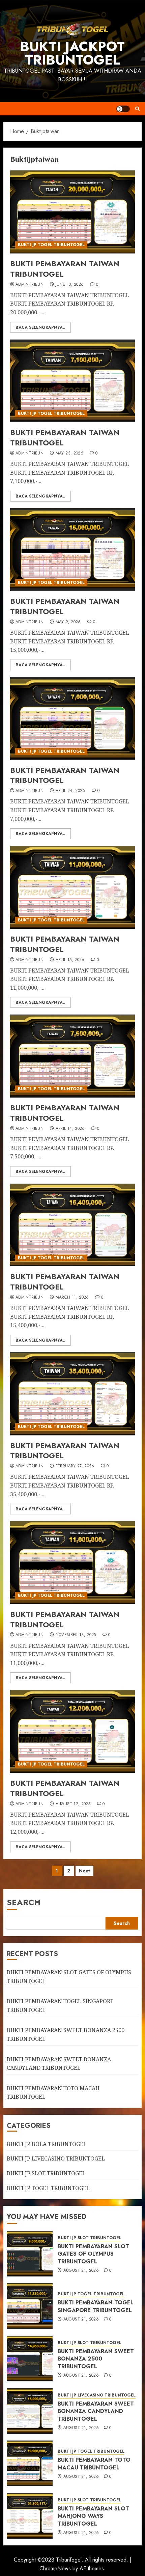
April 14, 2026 (70, 1129)
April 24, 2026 (70, 791)
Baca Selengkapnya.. (40, 327)
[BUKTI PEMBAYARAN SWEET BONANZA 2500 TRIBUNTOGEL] (30, 2359)
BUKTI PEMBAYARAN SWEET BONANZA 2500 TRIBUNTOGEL (96, 2359)
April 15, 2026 (70, 960)
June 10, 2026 (70, 285)
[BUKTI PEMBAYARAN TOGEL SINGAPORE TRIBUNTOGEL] (30, 2306)
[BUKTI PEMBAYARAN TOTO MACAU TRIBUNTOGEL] (30, 2463)
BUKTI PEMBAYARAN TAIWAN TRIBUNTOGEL (65, 269)
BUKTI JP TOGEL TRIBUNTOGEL (51, 245)
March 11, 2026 (72, 1298)
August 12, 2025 (73, 1804)
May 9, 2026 (68, 622)
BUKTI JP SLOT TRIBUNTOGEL (46, 2173)
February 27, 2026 (75, 1466)
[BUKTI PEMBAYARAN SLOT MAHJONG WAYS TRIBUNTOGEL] (30, 2516)
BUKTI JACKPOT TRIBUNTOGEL (72, 53)
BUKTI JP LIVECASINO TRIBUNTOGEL (56, 2158)
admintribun (30, 285)
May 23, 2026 (69, 453)
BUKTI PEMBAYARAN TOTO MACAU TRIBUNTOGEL (94, 2464)
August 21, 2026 (81, 2271)
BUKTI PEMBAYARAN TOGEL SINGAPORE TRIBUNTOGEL (96, 2306)
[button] (137, 109)
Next (84, 1871)
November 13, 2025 (76, 1635)
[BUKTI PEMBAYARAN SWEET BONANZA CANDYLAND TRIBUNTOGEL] (30, 2411)
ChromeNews (55, 2568)
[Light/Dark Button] (123, 109)
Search (24, 1902)
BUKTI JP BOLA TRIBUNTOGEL (47, 2144)
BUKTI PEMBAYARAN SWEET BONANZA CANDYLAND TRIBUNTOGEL (96, 2411)
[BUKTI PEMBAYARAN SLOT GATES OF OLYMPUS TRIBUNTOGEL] (30, 2254)
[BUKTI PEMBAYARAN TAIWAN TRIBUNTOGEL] (72, 212)
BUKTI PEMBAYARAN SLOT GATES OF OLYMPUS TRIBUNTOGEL (93, 2254)
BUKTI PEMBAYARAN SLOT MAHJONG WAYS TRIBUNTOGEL (93, 2516)
